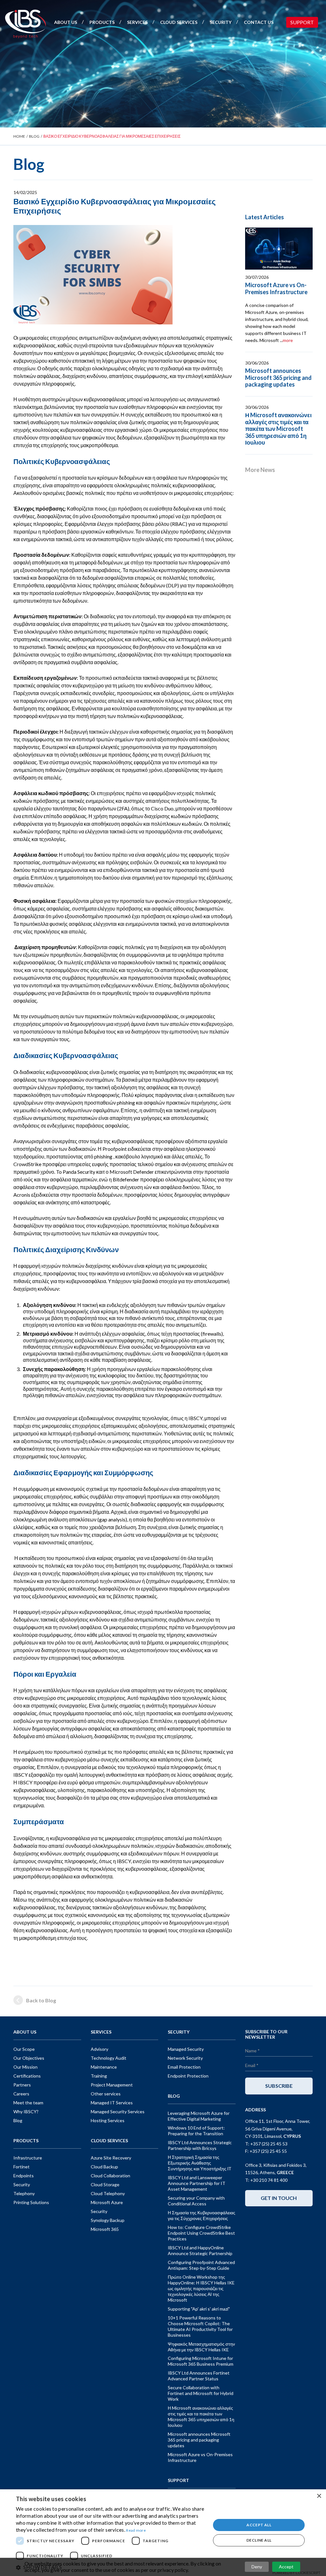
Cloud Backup (104, 2167)
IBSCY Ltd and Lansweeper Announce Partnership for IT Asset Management (197, 2183)
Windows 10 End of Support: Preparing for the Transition (196, 2131)
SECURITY (221, 22)
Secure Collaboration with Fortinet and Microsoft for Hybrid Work (201, 2393)
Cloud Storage (105, 2184)
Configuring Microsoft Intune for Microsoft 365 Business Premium (201, 2361)
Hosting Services (108, 2120)
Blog (18, 2120)
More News (260, 470)
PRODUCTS (102, 22)
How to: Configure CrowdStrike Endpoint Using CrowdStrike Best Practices (201, 2233)
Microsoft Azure (107, 2202)
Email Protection (184, 2067)
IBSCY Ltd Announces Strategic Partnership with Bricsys (200, 2145)
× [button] (319, 2496)
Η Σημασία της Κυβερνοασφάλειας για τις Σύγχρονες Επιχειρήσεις (202, 2215)
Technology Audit (109, 2058)
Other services (106, 2094)
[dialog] (163, 2533)
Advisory (99, 2049)
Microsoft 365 (105, 2229)
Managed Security (186, 2049)
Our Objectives (29, 2058)
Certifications (27, 2076)
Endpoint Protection (188, 2076)
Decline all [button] (259, 2540)
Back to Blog (41, 2000)
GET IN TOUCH (279, 2198)
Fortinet (21, 2167)
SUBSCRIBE (279, 2086)
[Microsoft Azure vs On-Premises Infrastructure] (279, 249)
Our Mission (25, 2067)
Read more (136, 2530)
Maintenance (104, 2067)
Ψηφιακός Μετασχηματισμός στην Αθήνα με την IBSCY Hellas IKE (201, 2347)
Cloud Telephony (108, 2193)
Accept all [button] (259, 2525)
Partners (22, 2085)
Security (22, 2184)
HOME (19, 136)
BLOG (34, 136)
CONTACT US (259, 22)
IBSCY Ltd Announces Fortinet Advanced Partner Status (199, 2376)
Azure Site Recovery (111, 2158)
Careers (21, 2094)
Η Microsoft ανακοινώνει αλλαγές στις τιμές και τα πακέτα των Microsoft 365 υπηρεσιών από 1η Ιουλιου (278, 429)
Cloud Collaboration (110, 2176)
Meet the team (28, 2103)
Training (99, 2076)
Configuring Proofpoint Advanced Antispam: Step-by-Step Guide (201, 2265)
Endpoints (24, 2176)
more (288, 340)
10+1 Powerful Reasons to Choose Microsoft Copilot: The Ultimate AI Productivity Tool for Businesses (200, 2326)
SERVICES (137, 22)
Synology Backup (108, 2220)
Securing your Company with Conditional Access (196, 2201)
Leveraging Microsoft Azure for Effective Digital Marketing (199, 2116)
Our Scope (24, 2049)
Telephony (24, 2193)
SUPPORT (302, 22)
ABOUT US (66, 22)
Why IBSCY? (26, 2112)
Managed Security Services (118, 2112)
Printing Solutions (31, 2202)
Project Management (112, 2085)
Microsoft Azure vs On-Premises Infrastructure (276, 288)
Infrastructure (28, 2158)
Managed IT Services (112, 2103)
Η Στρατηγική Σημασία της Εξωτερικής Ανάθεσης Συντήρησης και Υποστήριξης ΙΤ (200, 2163)
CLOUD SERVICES (179, 22)
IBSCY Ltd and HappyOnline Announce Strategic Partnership (200, 2250)
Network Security (185, 2058)
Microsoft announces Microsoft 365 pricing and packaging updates (278, 377)
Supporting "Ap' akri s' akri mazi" (199, 2309)
